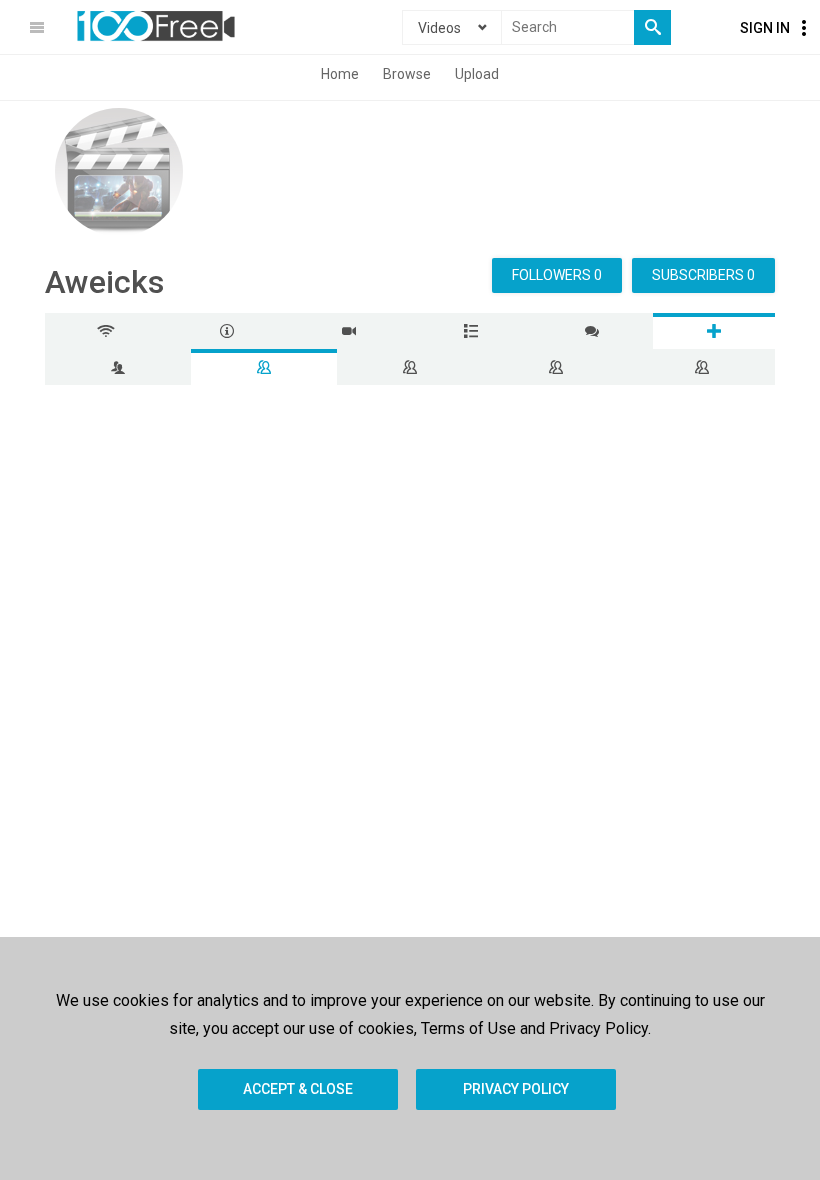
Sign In (765, 28)
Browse (407, 74)
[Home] (156, 26)
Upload (477, 74)
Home (340, 74)
